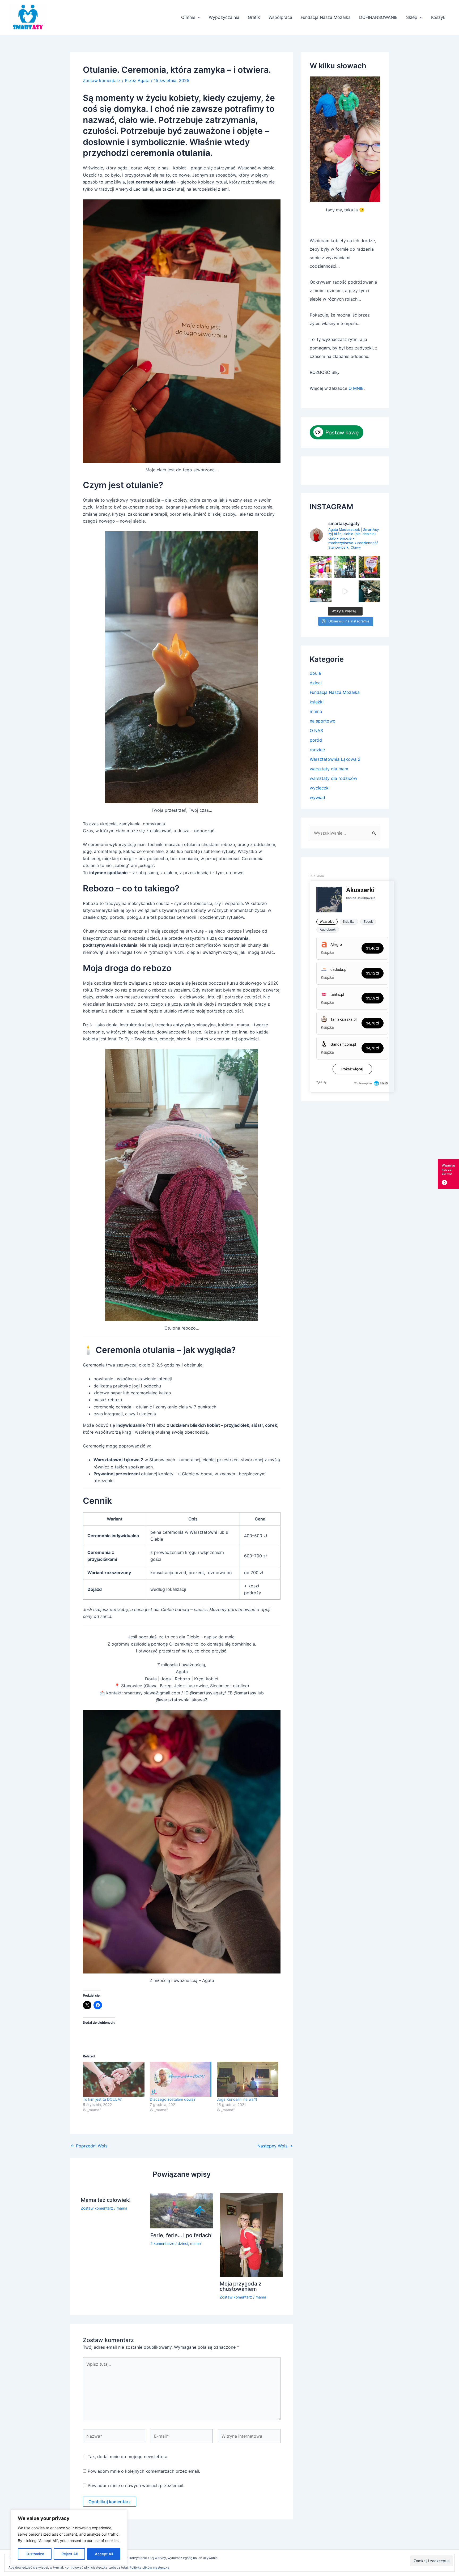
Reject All (69, 2554)
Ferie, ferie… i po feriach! (182, 2235)
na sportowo (323, 721)
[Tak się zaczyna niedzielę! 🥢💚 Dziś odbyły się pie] (321, 567)
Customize (35, 2554)
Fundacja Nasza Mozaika (326, 17)
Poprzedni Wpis (89, 2146)
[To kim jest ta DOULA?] (114, 2079)
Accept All (104, 2554)
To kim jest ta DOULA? (102, 2099)
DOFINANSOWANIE (378, 17)
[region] (69, 2537)
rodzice (317, 750)
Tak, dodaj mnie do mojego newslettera (127, 2457)
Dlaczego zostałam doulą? (173, 2099)
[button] (198, 17)
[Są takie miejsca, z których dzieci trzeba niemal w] (345, 567)
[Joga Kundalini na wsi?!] (248, 2079)
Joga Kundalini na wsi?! (237, 2099)
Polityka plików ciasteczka (149, 2567)
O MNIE (356, 388)
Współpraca (280, 17)
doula (315, 673)
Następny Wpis (275, 2146)
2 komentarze (162, 2243)
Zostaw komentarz (102, 80)
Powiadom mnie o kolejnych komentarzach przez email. (144, 2471)
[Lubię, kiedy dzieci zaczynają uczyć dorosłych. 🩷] (345, 591)
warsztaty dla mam (329, 769)
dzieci (183, 2243)
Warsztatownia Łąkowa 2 (335, 759)
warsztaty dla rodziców (333, 778)
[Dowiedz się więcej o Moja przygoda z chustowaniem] (251, 2235)
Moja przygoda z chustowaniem (241, 2286)
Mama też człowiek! (106, 2200)
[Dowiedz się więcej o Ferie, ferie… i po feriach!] (182, 2210)
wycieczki (320, 788)
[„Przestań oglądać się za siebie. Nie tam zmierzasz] (369, 591)
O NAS (316, 730)
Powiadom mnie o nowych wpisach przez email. (136, 2485)
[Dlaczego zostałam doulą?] (181, 2079)
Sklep (412, 17)
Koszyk (438, 17)
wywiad (317, 797)
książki (317, 702)
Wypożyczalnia (224, 17)
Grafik (254, 17)
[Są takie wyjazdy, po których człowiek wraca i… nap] (321, 591)
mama (122, 2208)
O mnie (188, 17)
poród (316, 740)
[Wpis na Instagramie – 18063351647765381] (369, 567)
